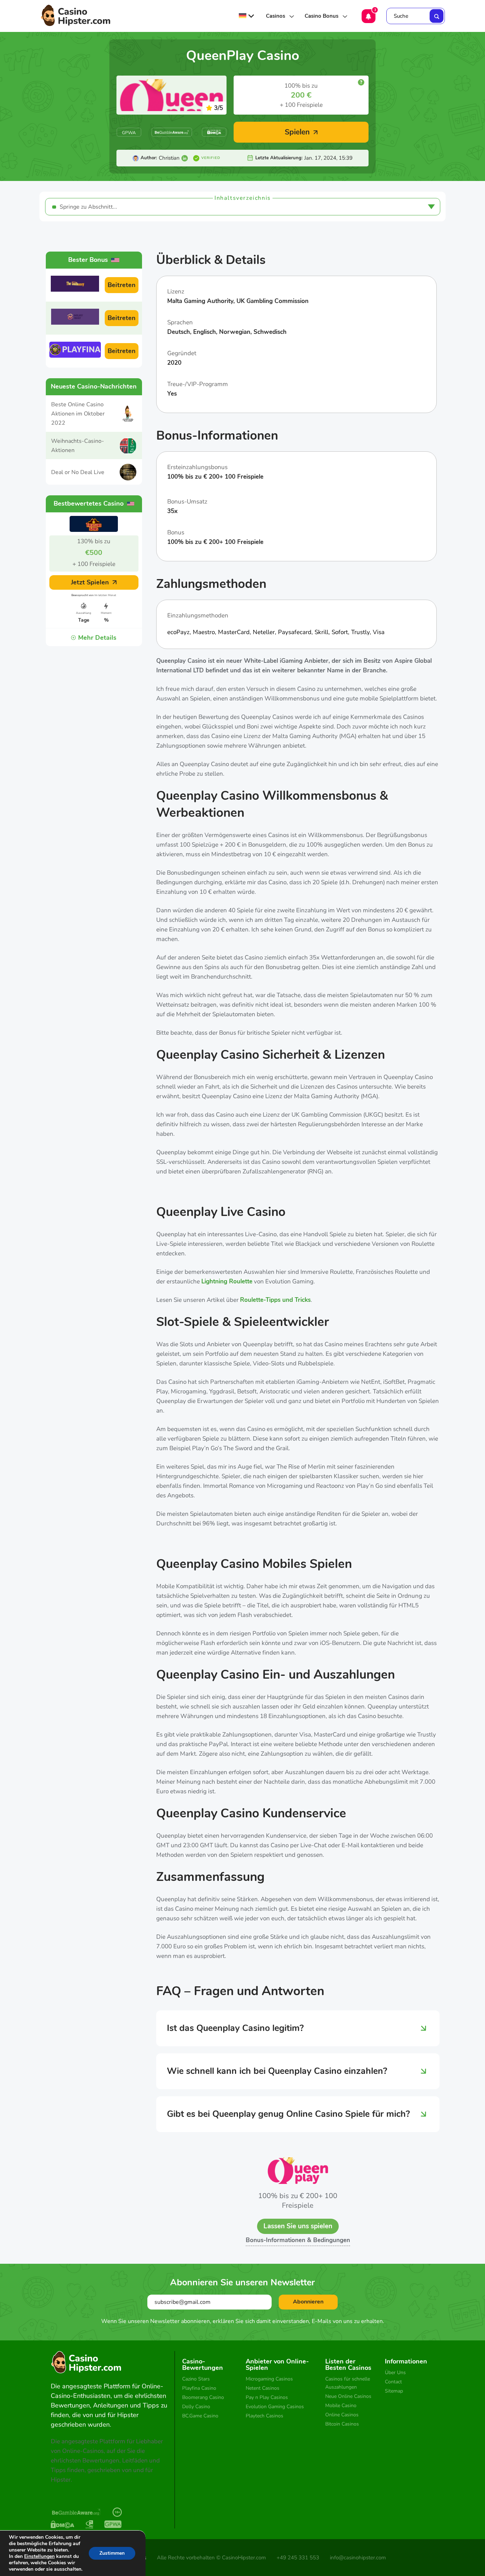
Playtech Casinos (265, 2416)
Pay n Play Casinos (267, 2397)
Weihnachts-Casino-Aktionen (78, 446)
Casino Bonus (321, 16)
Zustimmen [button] (112, 2553)
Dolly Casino (196, 2407)
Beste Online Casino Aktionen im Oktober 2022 (78, 414)
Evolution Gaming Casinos (275, 2407)
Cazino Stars (196, 2379)
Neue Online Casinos (348, 2396)
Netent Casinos (263, 2388)
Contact (393, 2382)
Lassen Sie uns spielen (298, 2226)
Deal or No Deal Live (78, 472)
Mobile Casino (341, 2406)
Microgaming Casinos (269, 2379)
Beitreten (122, 285)
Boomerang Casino (203, 2397)
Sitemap (394, 2391)
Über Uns (395, 2373)
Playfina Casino (199, 2388)
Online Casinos (342, 2415)
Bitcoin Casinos (342, 2424)
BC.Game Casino (200, 2416)
